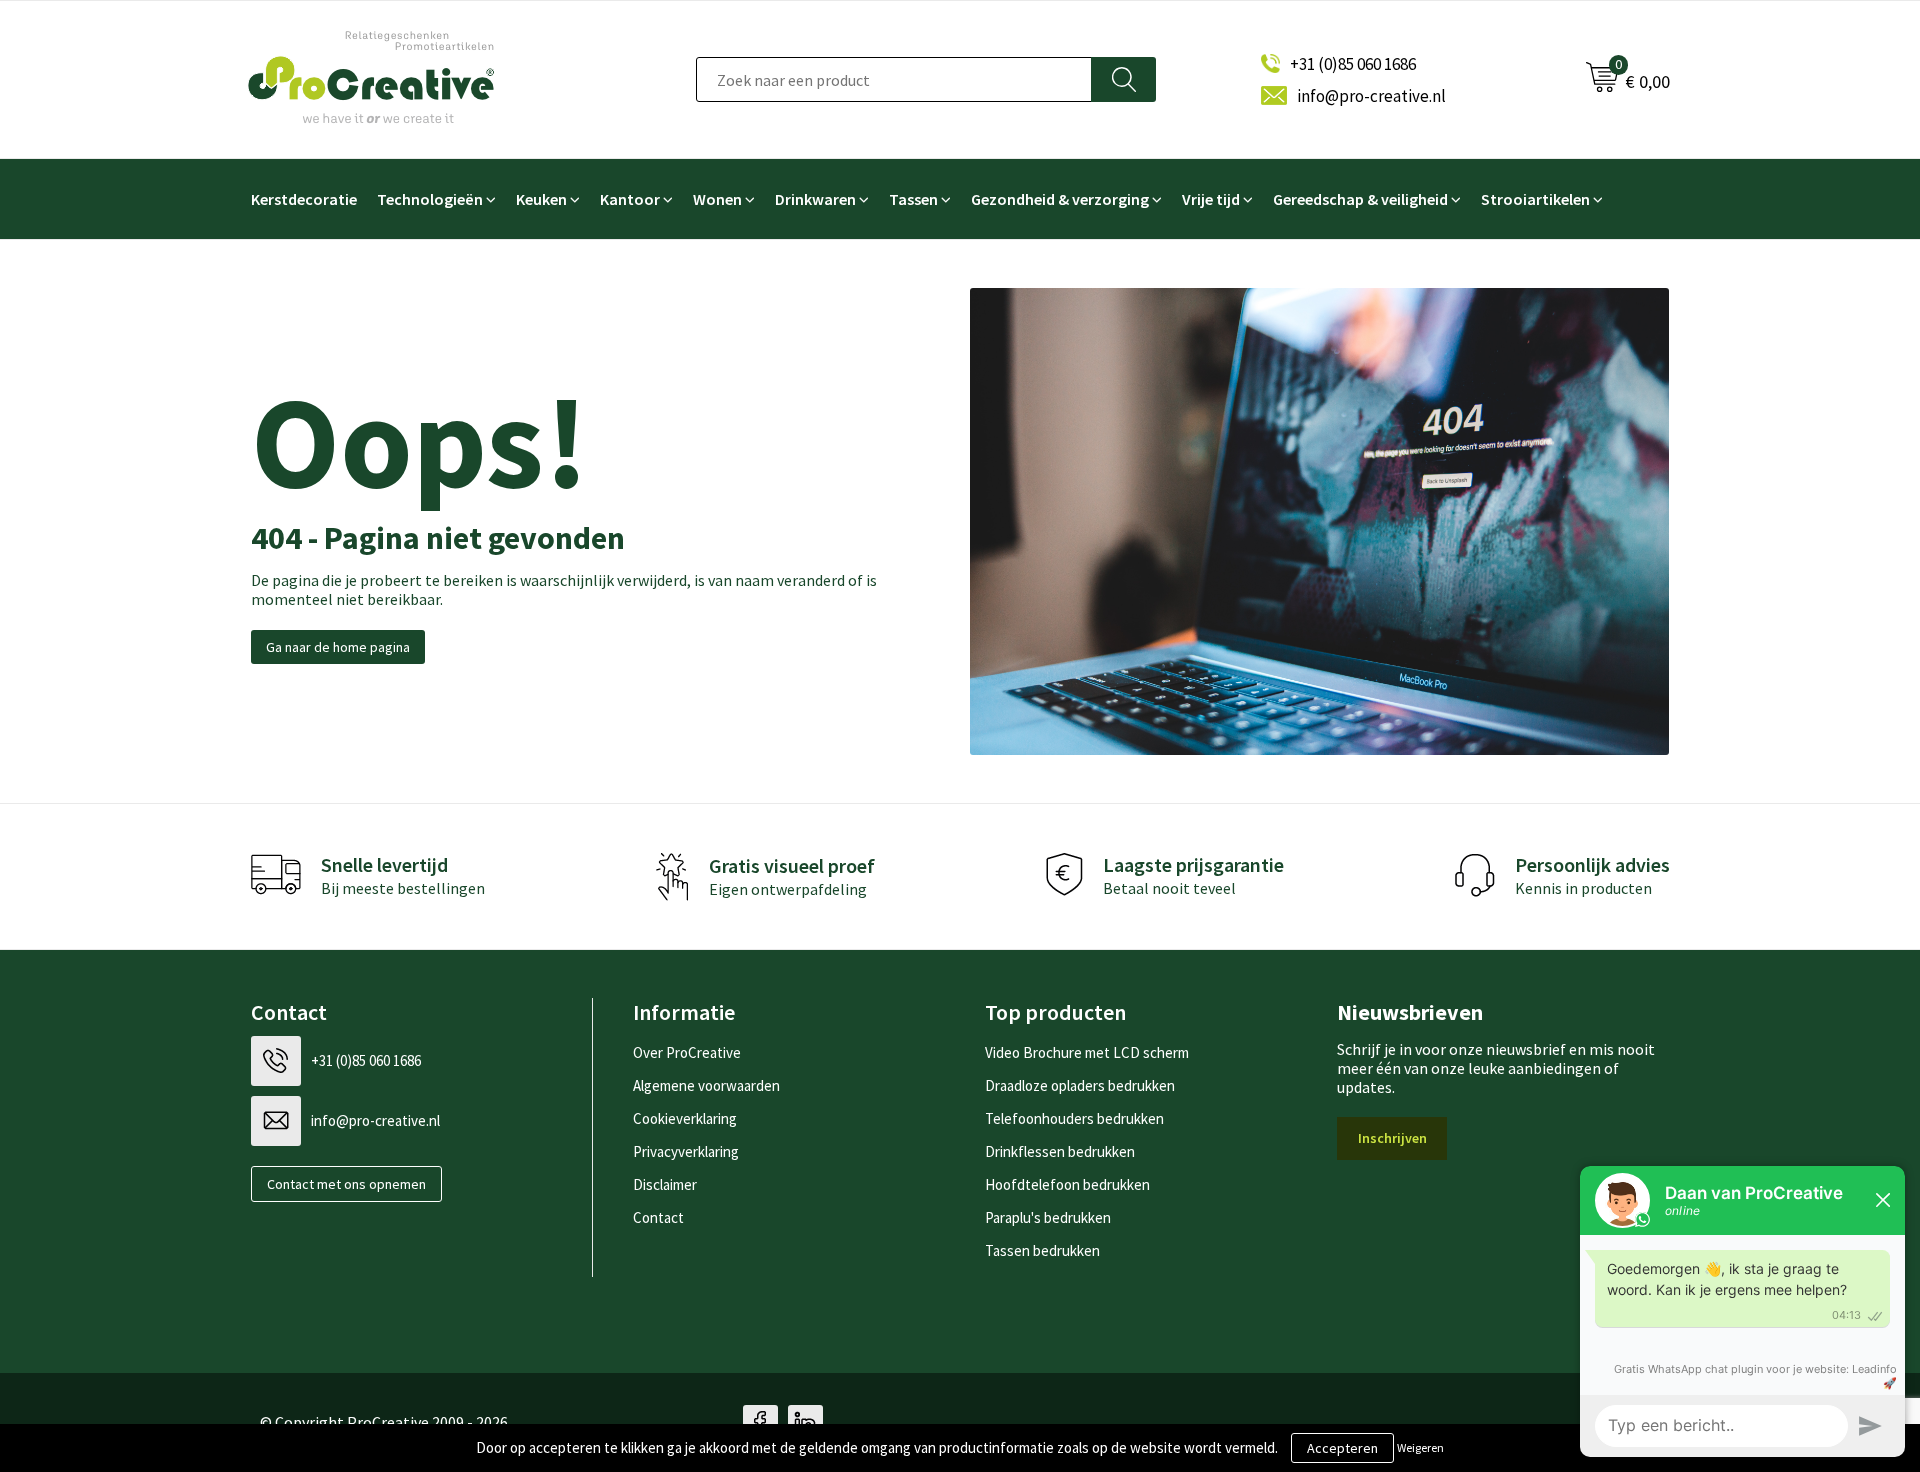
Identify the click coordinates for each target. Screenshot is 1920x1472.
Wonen (717, 199)
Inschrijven (1392, 1138)
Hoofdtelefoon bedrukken (1067, 1184)
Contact (658, 1217)
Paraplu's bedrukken (1048, 1217)
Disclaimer (665, 1184)
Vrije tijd (1211, 199)
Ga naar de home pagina (338, 647)
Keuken (541, 199)
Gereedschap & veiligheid (1360, 199)
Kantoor (630, 199)
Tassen (913, 199)
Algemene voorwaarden (706, 1085)
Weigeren (1420, 1447)
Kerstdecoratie (304, 199)
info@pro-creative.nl (1371, 96)
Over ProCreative (687, 1052)
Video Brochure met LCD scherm (1087, 1052)
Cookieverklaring (685, 1118)
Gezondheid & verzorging (1060, 199)
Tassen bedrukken (1042, 1250)
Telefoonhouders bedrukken (1074, 1118)
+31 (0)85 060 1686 (1353, 64)
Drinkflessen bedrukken (1060, 1151)
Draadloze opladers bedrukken (1080, 1085)
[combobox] (894, 79)
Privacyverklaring (686, 1151)
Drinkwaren (815, 199)
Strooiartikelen (1535, 199)
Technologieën (430, 199)
